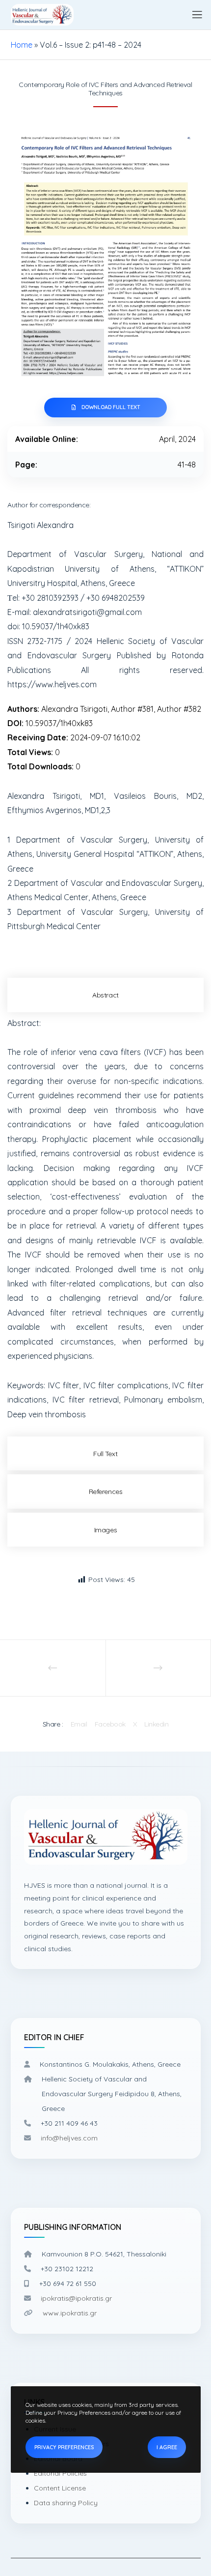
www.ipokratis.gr (70, 2313)
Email (79, 1724)
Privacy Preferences (64, 2447)
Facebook (110, 1724)
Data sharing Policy (66, 2503)
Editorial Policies (60, 2473)
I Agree (167, 2447)
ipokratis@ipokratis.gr (76, 2298)
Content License (60, 2488)
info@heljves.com (69, 2138)
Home (22, 45)
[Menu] (193, 15)
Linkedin (156, 1724)
